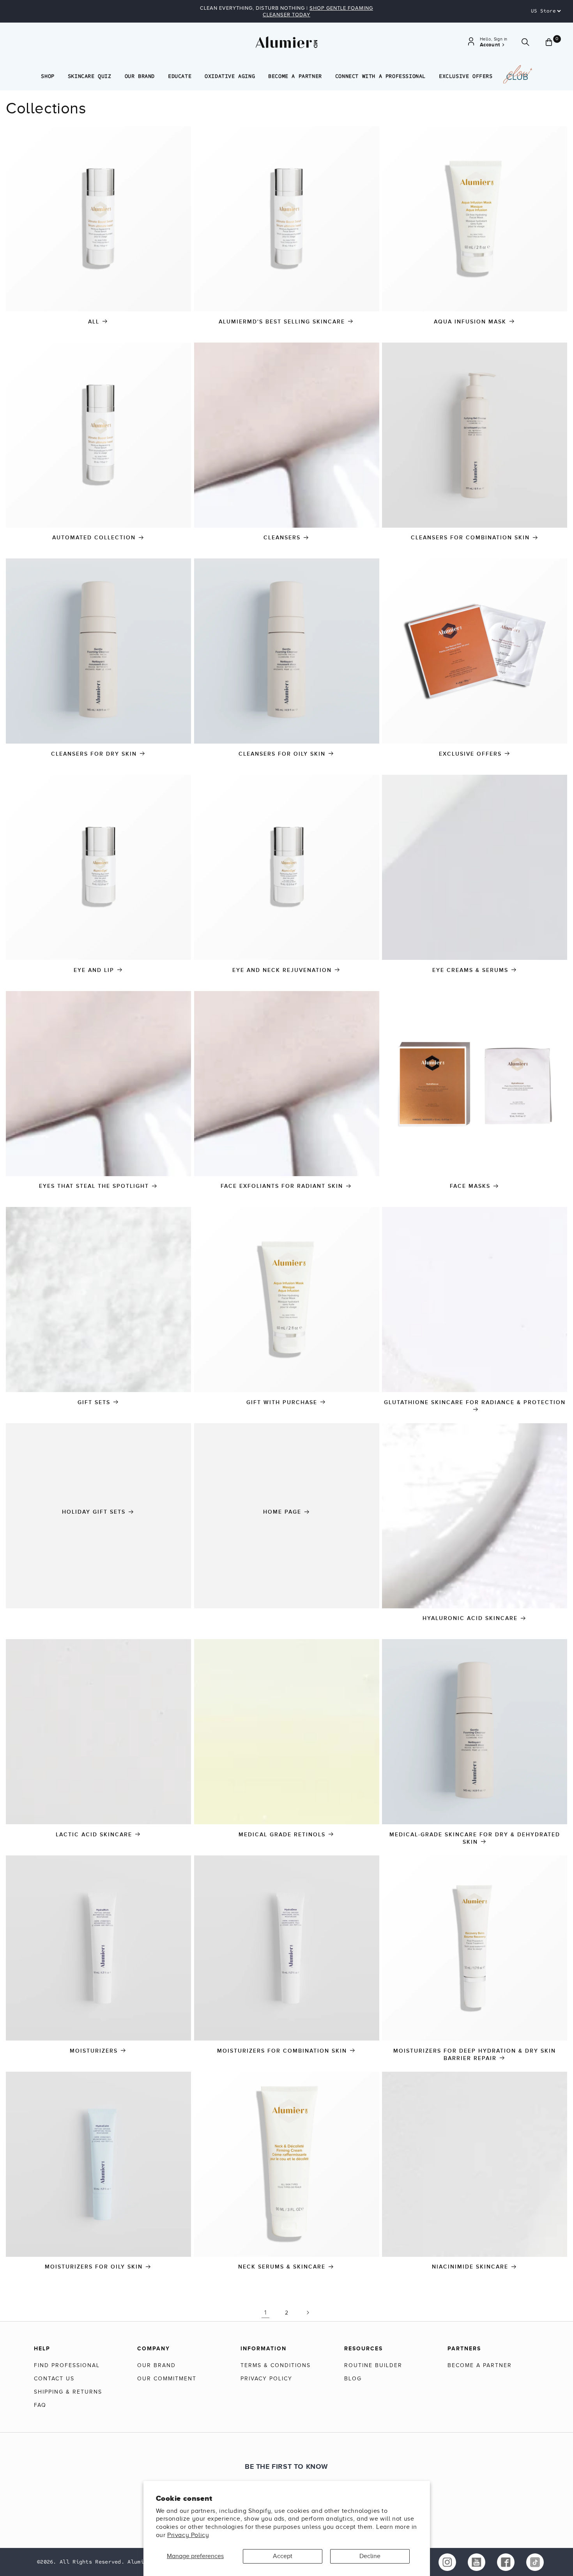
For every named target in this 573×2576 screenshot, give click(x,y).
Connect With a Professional (380, 76)
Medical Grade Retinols (282, 1835)
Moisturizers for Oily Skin (94, 2267)
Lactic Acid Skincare (94, 1835)
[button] (525, 42)
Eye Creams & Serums (470, 970)
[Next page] (308, 2313)
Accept (283, 2556)
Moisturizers (94, 2051)
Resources (363, 2348)
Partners (464, 2348)
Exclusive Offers (466, 76)
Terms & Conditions (276, 2365)
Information (264, 2348)
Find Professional (67, 2365)
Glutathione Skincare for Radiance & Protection (475, 1402)
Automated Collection (94, 538)
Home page (282, 1512)
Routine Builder (373, 2365)
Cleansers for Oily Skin (282, 754)
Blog (353, 2379)
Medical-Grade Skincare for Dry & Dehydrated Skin (475, 1838)
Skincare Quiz (90, 76)
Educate (180, 76)
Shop (48, 76)
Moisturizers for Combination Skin (282, 2051)
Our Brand (140, 76)
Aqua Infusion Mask (470, 322)
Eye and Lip (94, 970)
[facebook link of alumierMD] (506, 2562)
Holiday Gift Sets (94, 1512)
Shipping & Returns (68, 2392)
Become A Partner (295, 76)
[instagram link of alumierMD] (447, 2562)
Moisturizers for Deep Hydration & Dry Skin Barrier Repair (475, 2055)
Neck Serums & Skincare (282, 2267)
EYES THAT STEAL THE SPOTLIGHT (94, 1186)
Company (154, 2348)
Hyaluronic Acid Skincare (470, 1618)
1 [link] (265, 2313)
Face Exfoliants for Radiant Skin (282, 1186)
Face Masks (470, 1186)
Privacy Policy (188, 2535)
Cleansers (282, 538)
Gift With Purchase (282, 1402)
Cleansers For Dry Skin (94, 754)
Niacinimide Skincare (470, 2267)
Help (42, 2348)
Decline (370, 2556)
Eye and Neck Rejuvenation (282, 970)
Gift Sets (94, 1402)
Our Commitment (167, 2379)
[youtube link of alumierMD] (477, 2562)
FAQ (40, 2405)
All (94, 322)
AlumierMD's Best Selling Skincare (282, 322)
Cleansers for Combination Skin (470, 538)
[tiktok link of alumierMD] (535, 2562)
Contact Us (54, 2379)
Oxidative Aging (230, 76)
